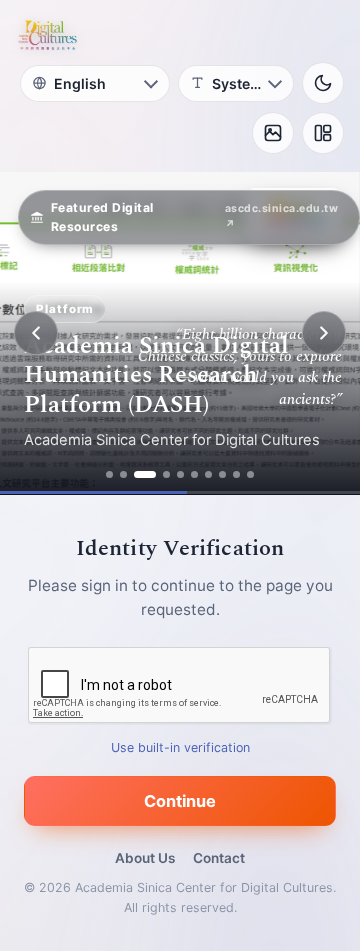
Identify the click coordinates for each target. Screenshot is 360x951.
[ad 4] (166, 474)
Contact (219, 858)
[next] (324, 333)
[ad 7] (208, 474)
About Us (145, 858)
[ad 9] (236, 474)
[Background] (273, 133)
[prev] (36, 333)
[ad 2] (123, 474)
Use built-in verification (180, 747)
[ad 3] (145, 474)
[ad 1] (109, 474)
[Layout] (323, 133)
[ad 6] (194, 474)
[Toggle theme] (323, 83)
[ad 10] (250, 474)
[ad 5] (180, 474)
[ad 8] (222, 474)
